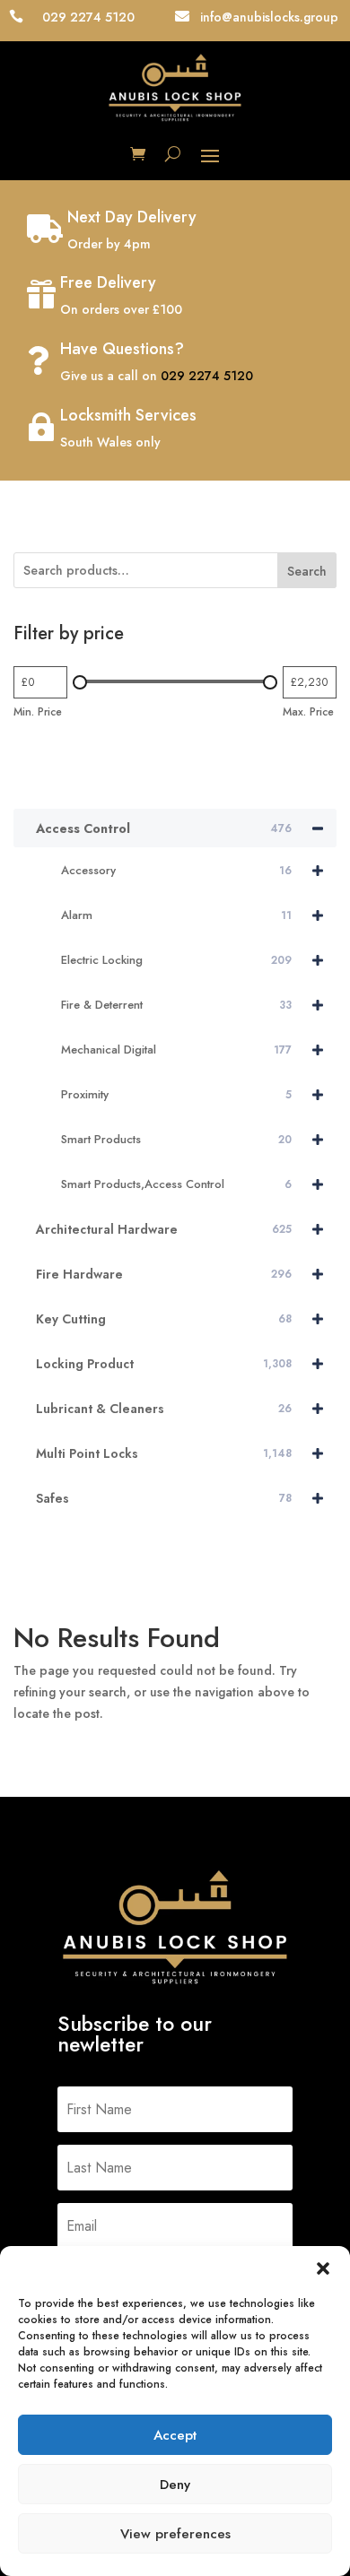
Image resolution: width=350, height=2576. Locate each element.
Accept (175, 2435)
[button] (323, 2268)
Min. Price (38, 712)
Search (307, 571)
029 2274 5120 (207, 376)
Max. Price (308, 712)
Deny (175, 2485)
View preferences (175, 2534)
